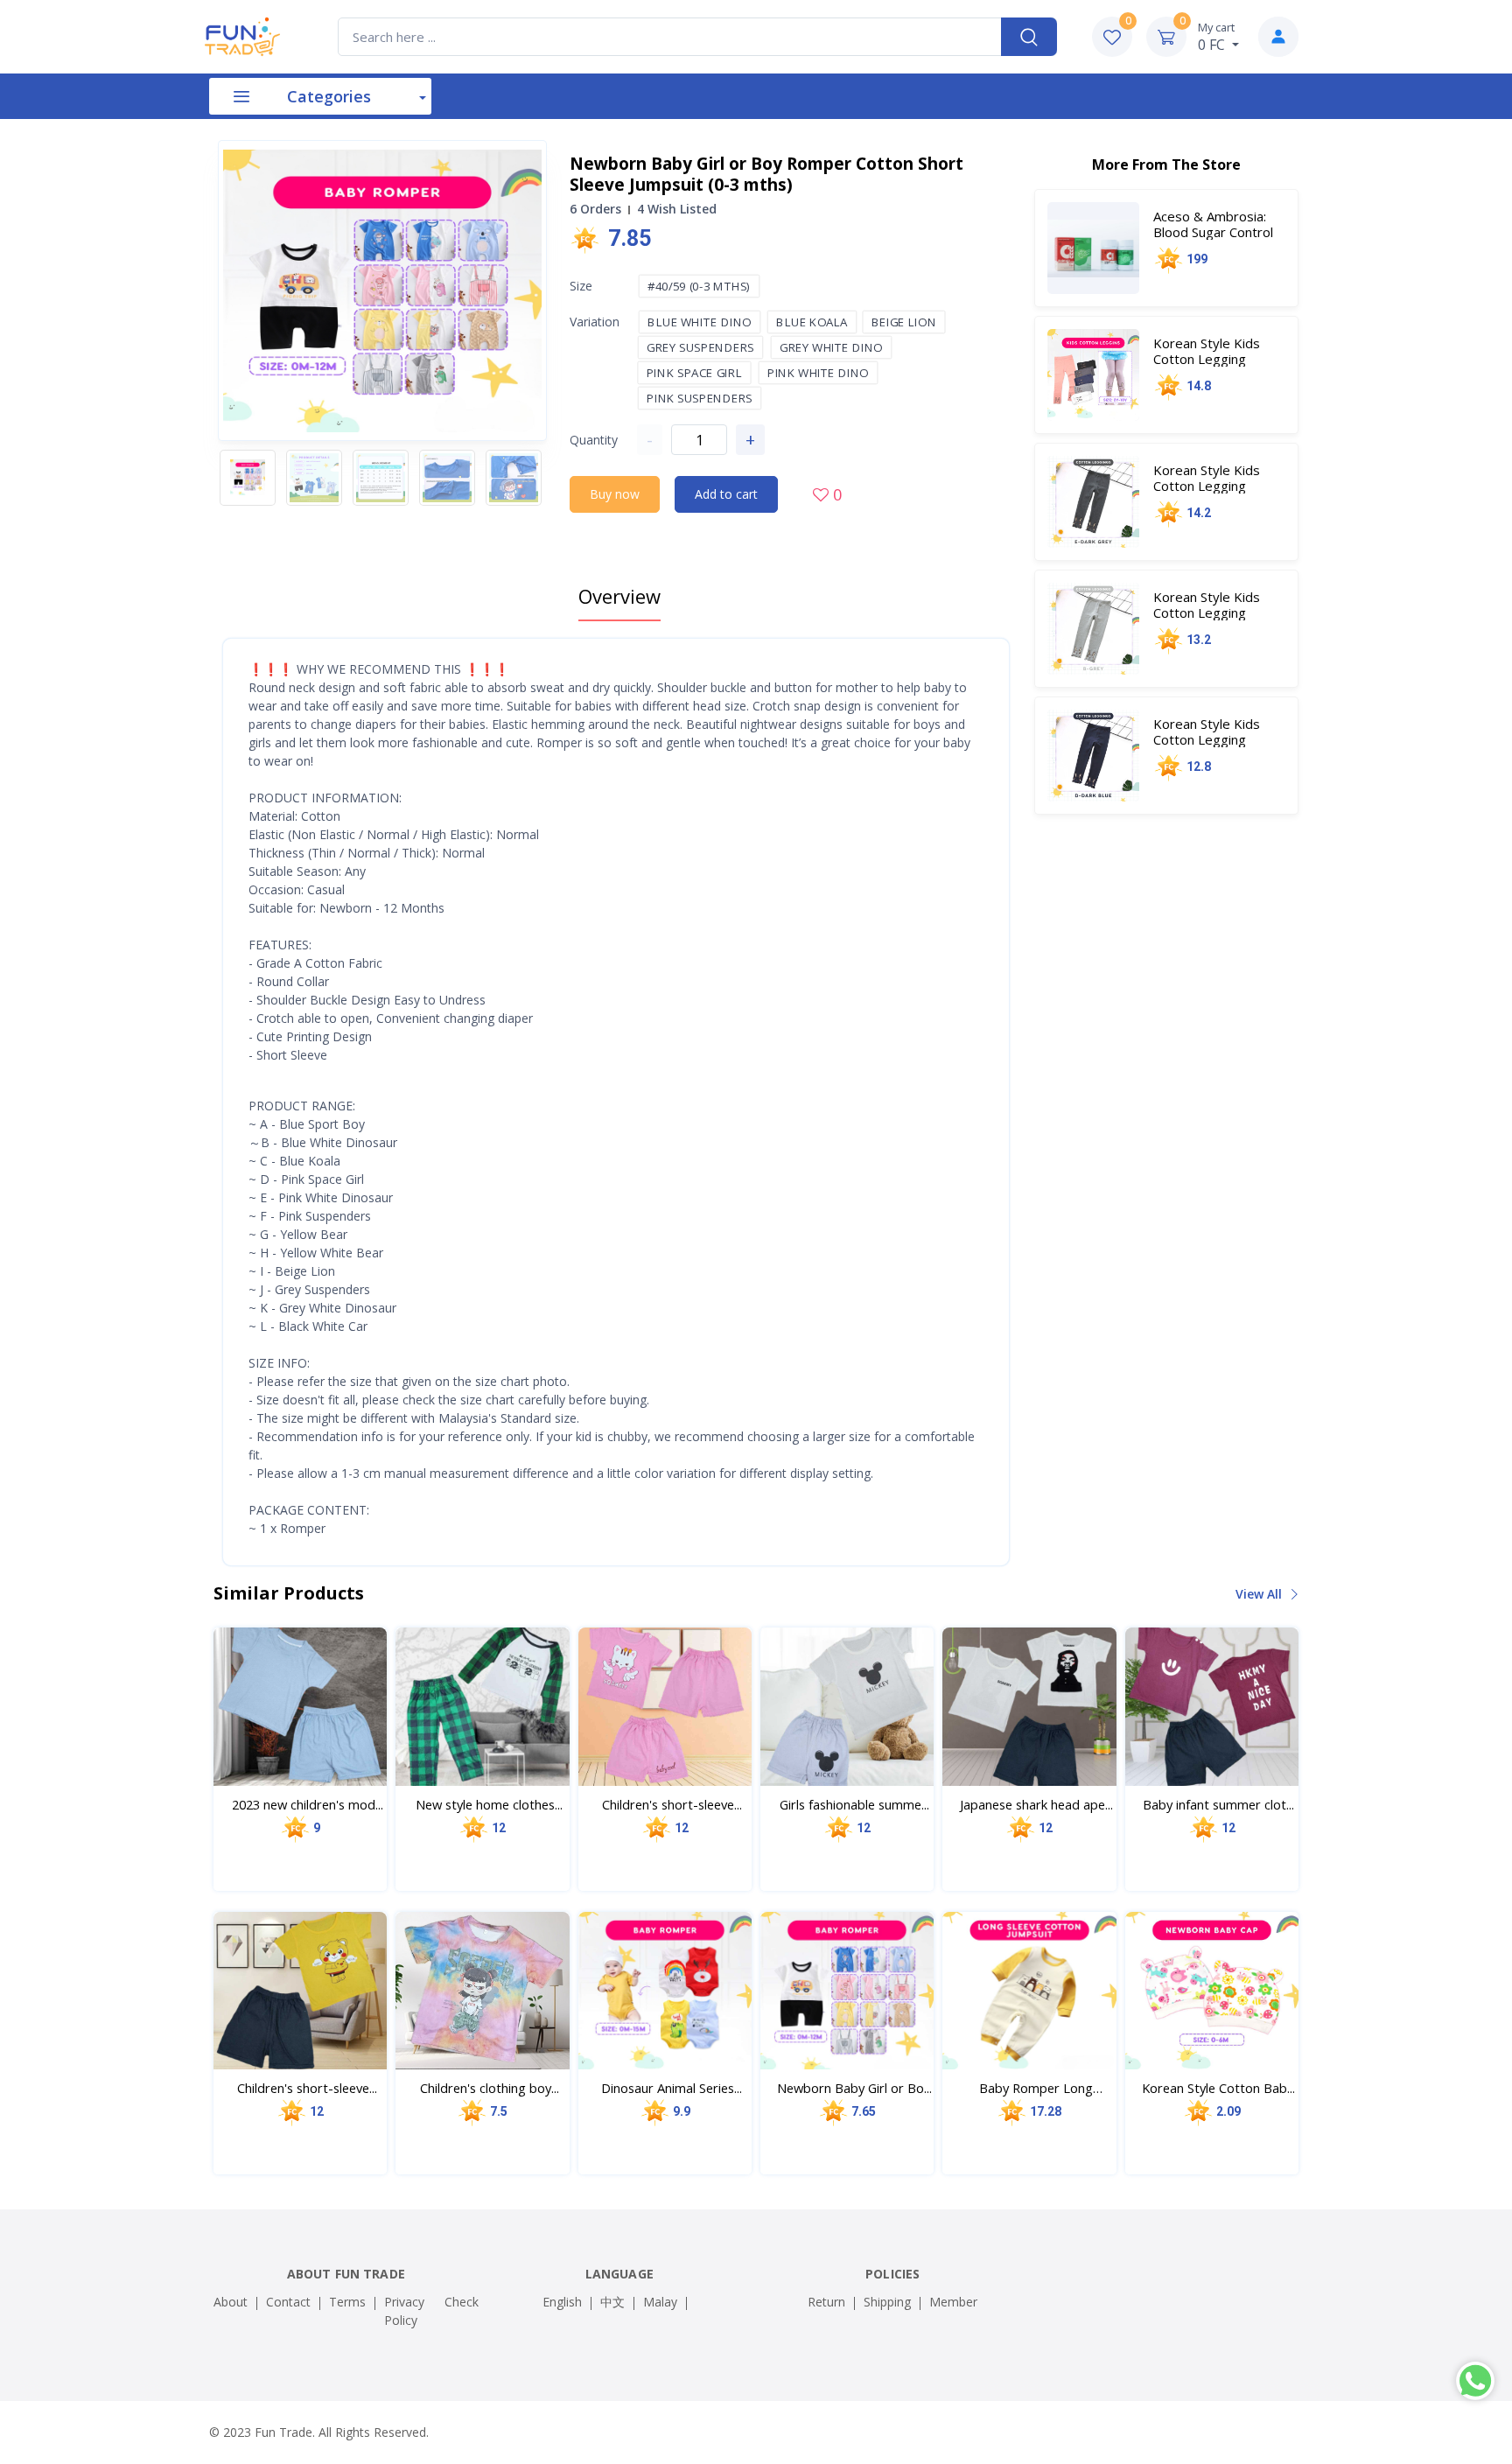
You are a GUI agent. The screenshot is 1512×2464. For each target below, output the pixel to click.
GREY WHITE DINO (832, 347)
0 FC (1216, 37)
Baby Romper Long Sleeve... (1036, 2088)
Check (462, 2302)
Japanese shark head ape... (1036, 1804)
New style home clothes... (489, 1804)
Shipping (887, 2302)
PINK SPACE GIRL (694, 373)
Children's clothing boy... (490, 2088)
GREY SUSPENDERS (701, 347)
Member (953, 2302)
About (231, 2302)
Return (826, 2302)
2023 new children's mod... (308, 1804)
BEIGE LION (904, 322)
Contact (288, 2302)
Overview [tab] (619, 596)
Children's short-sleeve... (672, 1804)
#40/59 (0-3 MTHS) (700, 286)
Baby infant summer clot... (1218, 1804)
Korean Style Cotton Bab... (1218, 2088)
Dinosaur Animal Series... (672, 2088)
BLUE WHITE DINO (700, 322)
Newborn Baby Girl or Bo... (854, 2088)
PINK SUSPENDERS (700, 398)
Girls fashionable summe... (854, 1804)
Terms (347, 2302)
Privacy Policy (404, 2311)
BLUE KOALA (813, 322)
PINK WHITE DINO (819, 373)
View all (1260, 1594)
